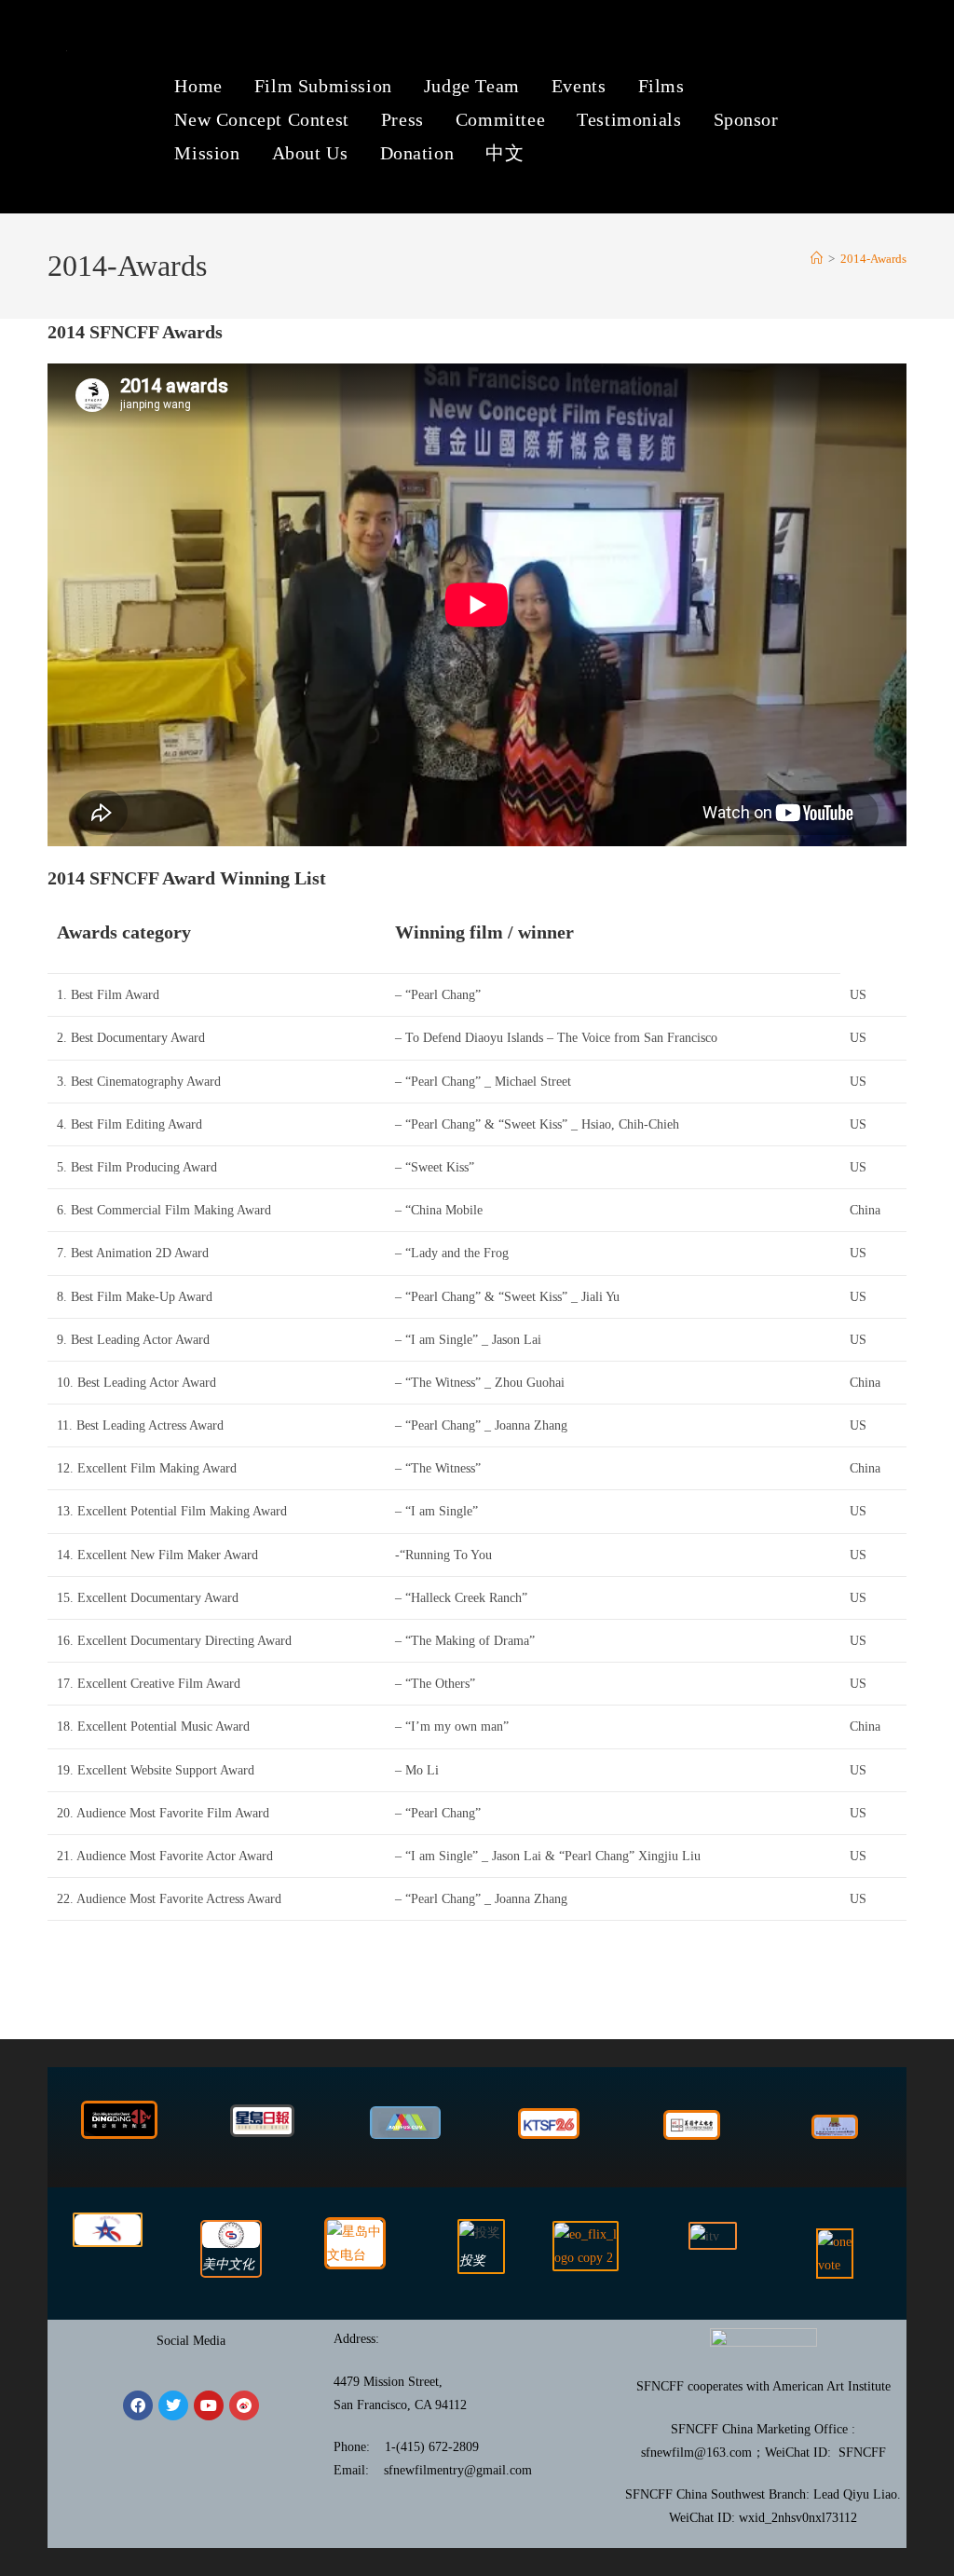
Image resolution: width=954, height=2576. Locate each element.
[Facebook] (138, 2405)
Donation (417, 153)
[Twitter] (173, 2405)
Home (198, 86)
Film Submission (323, 86)
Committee (500, 119)
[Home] (817, 259)
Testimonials (629, 119)
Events (579, 86)
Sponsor (746, 119)
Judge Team (472, 86)
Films (661, 86)
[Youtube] (209, 2405)
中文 (504, 153)
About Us (310, 153)
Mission (207, 153)
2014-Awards (873, 259)
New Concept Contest (261, 119)
